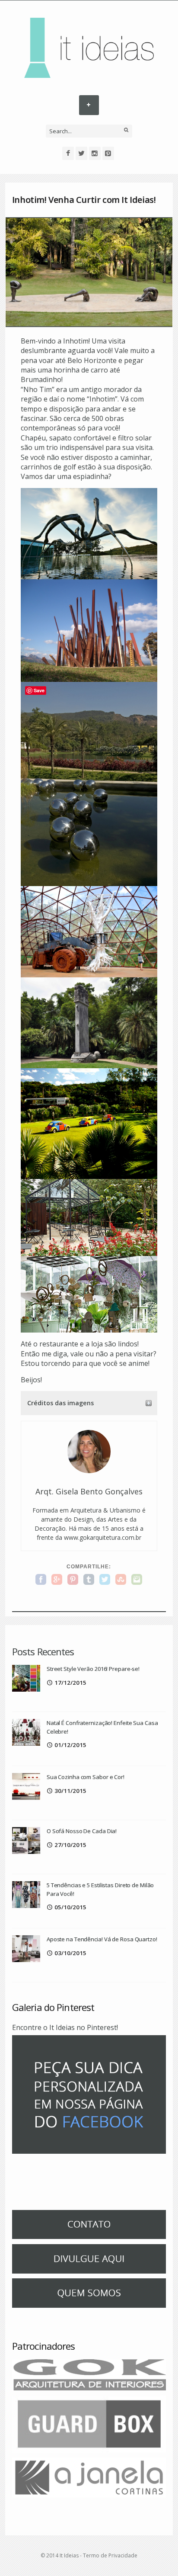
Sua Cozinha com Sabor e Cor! (86, 1777)
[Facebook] (68, 153)
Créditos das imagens (60, 1403)
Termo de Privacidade (110, 2555)
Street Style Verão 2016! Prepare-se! (93, 1669)
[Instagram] (95, 153)
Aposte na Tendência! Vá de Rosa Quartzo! (102, 1939)
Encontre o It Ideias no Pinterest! (65, 2027)
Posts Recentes (43, 1651)
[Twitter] (81, 153)
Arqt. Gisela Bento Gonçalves (89, 1491)
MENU (89, 105)
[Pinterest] (108, 153)
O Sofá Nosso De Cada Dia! (82, 1831)
